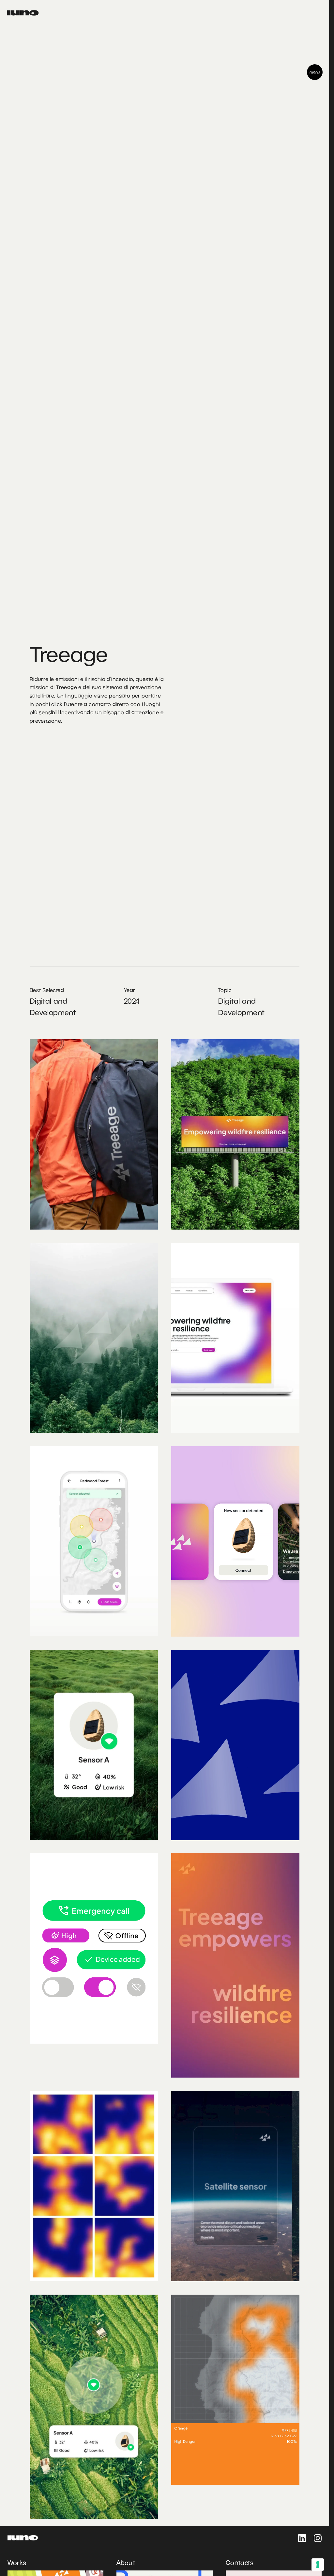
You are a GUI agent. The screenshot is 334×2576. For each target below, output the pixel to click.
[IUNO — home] (23, 13)
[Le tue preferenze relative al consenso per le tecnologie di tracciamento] (318, 2565)
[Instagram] (318, 2538)
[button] (315, 72)
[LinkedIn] (302, 2538)
